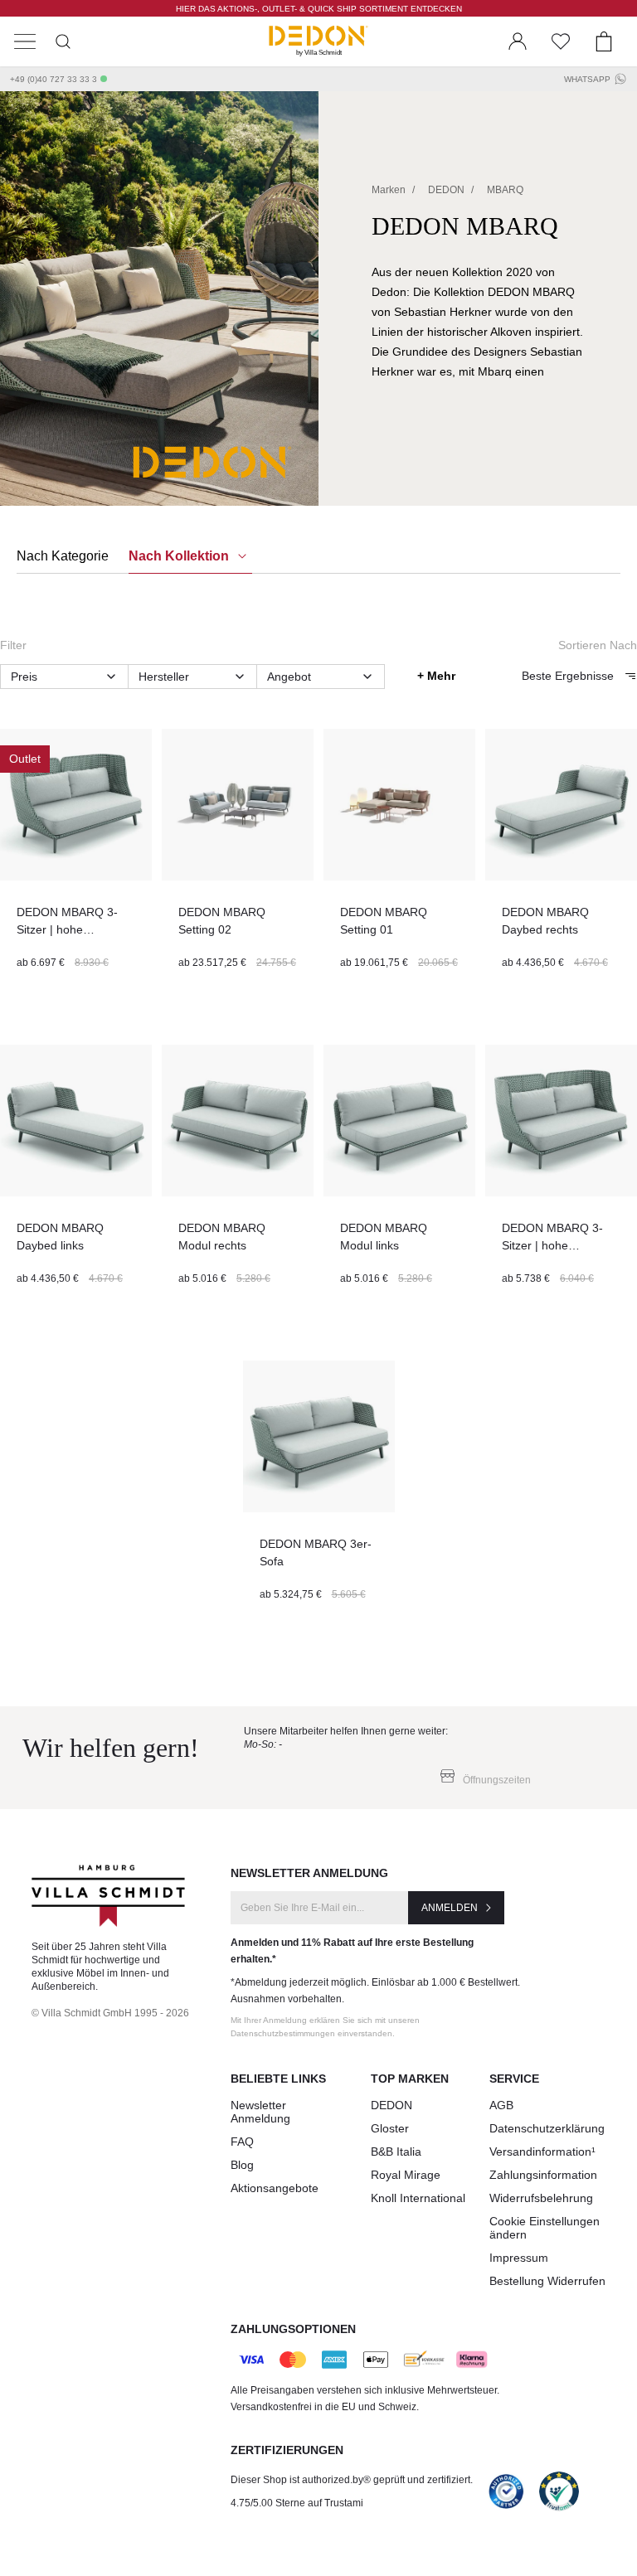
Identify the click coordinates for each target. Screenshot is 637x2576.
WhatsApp (587, 79)
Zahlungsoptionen (293, 2329)
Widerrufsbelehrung (541, 2198)
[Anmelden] (518, 41)
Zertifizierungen (287, 2450)
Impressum (519, 2258)
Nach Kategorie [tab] (63, 556)
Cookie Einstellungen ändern (545, 2228)
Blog (242, 2165)
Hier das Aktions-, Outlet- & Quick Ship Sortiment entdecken (319, 9)
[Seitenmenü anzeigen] (25, 41)
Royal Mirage (406, 2175)
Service (514, 2079)
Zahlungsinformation (543, 2175)
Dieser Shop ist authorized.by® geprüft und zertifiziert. (352, 2480)
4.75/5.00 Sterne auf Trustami (297, 2503)
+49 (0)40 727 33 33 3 (53, 79)
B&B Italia (396, 2152)
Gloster (390, 2128)
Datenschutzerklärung (547, 2128)
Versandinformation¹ (542, 2152)
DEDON (391, 2105)
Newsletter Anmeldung (260, 2112)
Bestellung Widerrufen (547, 2281)
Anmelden (450, 1908)
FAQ (242, 2142)
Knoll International (418, 2198)
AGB (501, 2105)
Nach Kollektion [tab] (180, 556)
